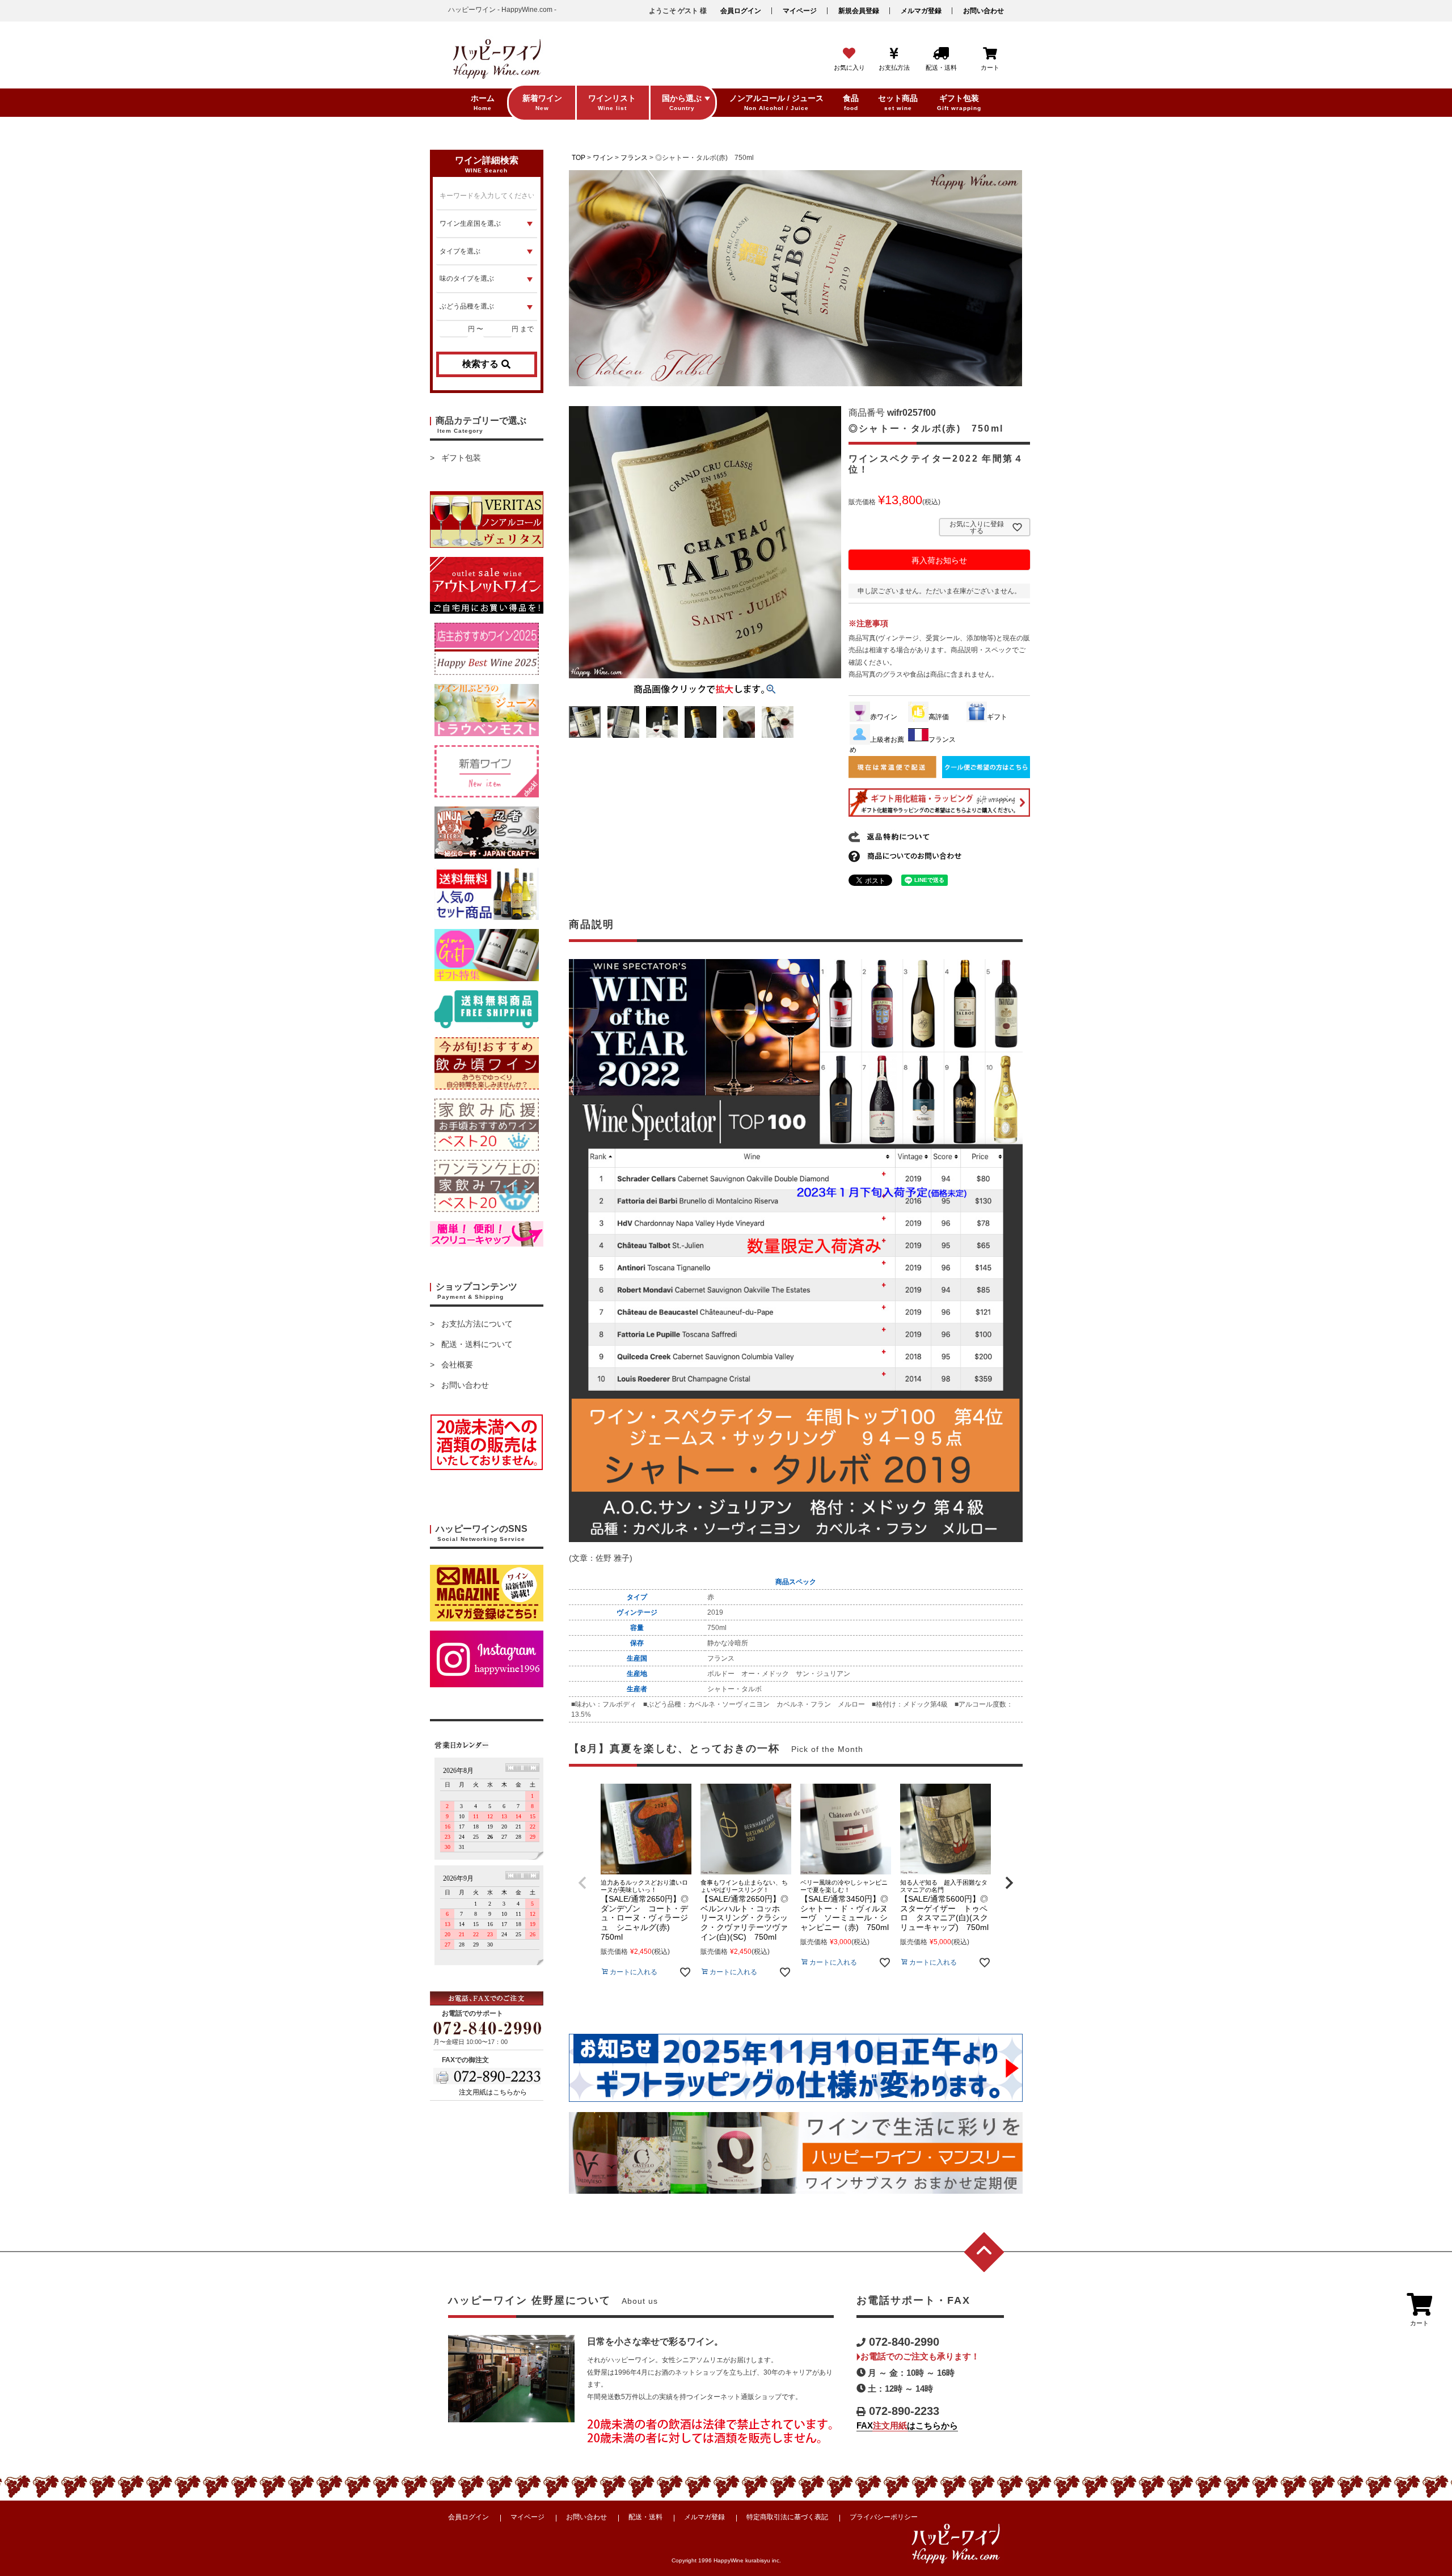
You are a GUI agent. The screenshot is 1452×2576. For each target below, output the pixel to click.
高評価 (939, 717)
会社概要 (457, 1365)
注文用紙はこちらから (493, 2092)
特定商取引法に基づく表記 (787, 2517)
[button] (583, 1883)
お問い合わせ (984, 11)
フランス (634, 158)
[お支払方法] (894, 54)
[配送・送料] (941, 54)
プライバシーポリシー (884, 2517)
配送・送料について (477, 1344)
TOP (579, 158)
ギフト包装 (461, 458)
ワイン (603, 158)
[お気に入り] (849, 54)
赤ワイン (884, 717)
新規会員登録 (859, 11)
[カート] (990, 54)
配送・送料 (645, 2517)
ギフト (997, 717)
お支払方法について (477, 1324)
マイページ (800, 11)
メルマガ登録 (921, 11)
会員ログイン (741, 11)
